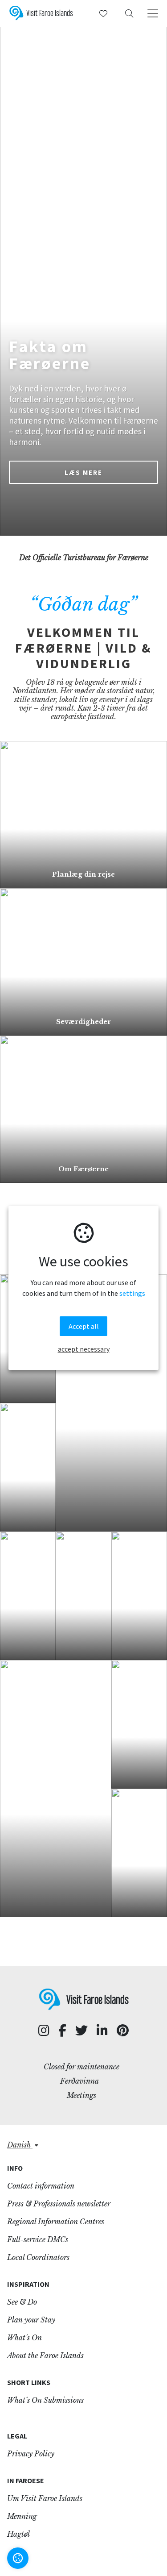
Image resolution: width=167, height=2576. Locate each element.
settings (132, 1294)
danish (20, 2145)
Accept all (84, 1326)
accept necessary (84, 1349)
